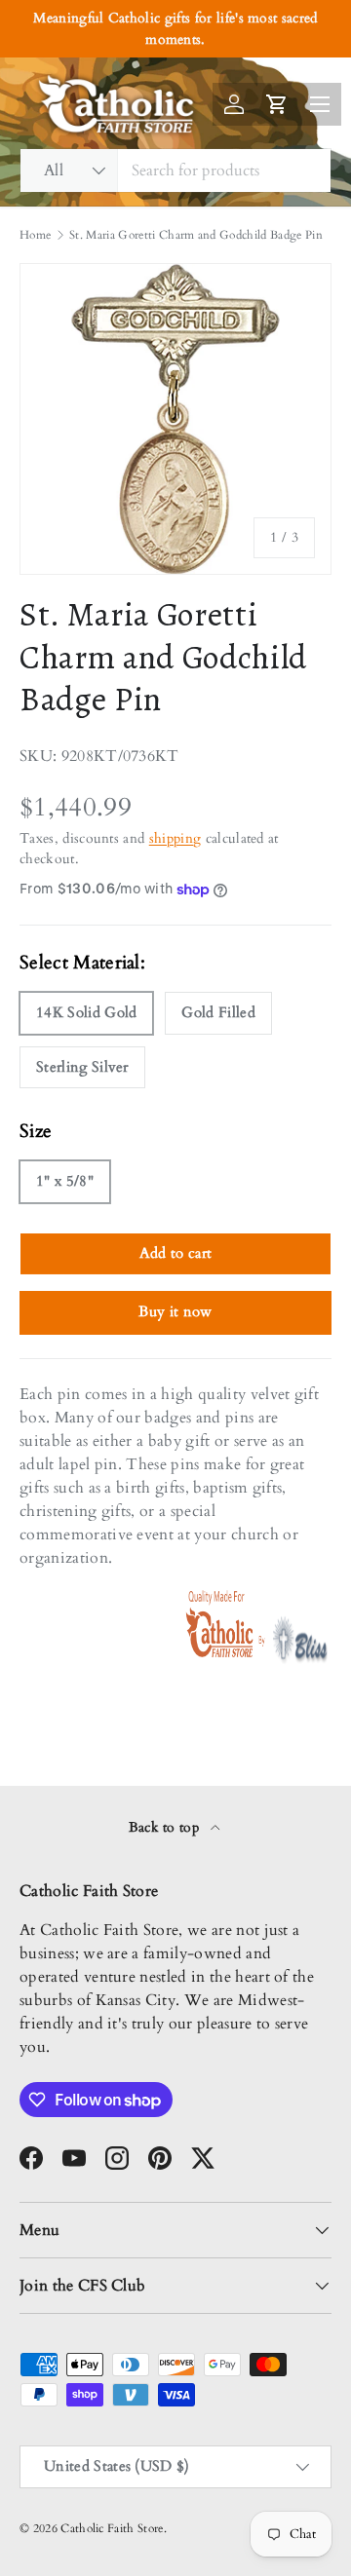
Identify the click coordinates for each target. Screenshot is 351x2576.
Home (35, 235)
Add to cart (176, 1253)
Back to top (166, 1827)
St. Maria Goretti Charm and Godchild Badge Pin (196, 235)
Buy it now (175, 1311)
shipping (175, 838)
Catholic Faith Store (112, 2528)
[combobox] (175, 170)
